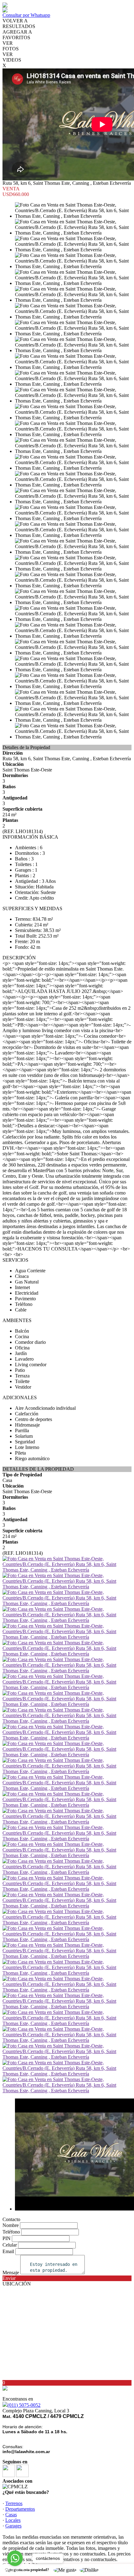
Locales (13, 2520)
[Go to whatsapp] (15, 2558)
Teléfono (11, 2232)
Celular (10, 2245)
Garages (13, 2526)
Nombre (11, 2225)
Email (8, 2251)
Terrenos (14, 2503)
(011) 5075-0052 (24, 2405)
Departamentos (20, 2509)
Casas (11, 2515)
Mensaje (11, 2273)
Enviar (9, 2278)
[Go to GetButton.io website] (15, 2570)
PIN (7, 2238)
